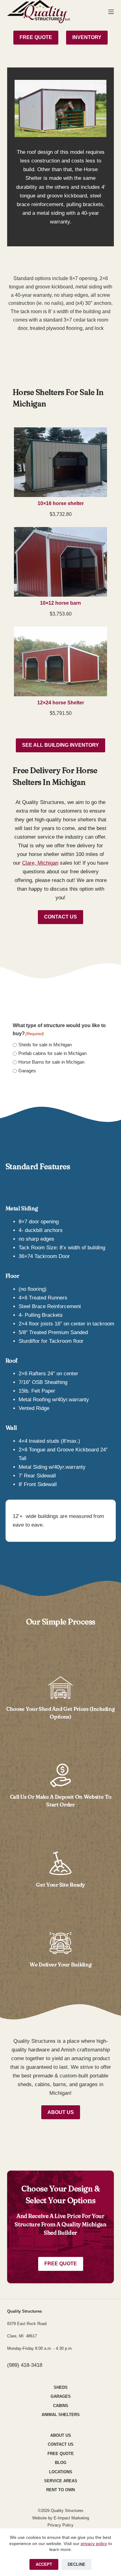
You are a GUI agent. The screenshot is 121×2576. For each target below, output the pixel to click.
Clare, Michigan (40, 863)
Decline (76, 2564)
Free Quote (61, 2264)
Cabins (61, 2406)
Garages (27, 1071)
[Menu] (111, 12)
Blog (61, 2463)
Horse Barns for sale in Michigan (51, 1062)
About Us (61, 2112)
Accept (44, 2564)
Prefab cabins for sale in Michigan (52, 1053)
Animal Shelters (61, 2415)
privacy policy (94, 2544)
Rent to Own (60, 2490)
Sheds (61, 2387)
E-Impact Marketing (71, 2518)
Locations (61, 2472)
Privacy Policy (60, 2525)
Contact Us (60, 917)
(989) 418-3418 (25, 2365)
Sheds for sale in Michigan (45, 1045)
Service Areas (61, 2481)
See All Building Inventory (60, 745)
